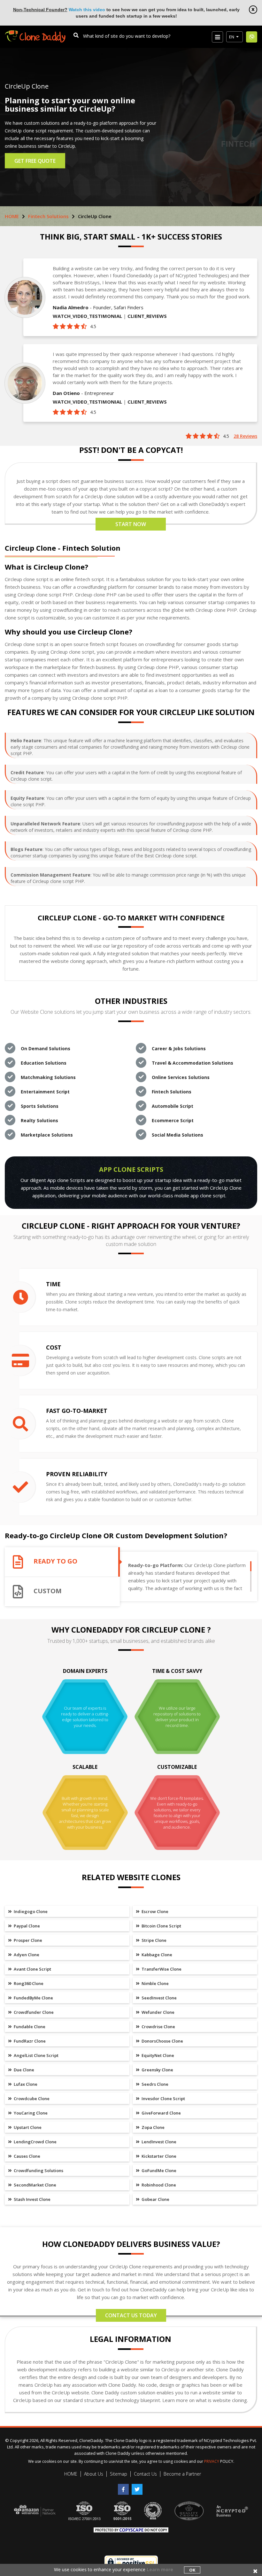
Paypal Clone (26, 1926)
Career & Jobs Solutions (179, 1048)
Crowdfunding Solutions (38, 2170)
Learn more (160, 2569)
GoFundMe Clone (158, 2170)
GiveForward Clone (161, 2113)
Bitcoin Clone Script (161, 1926)
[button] (235, 37)
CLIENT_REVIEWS (147, 316)
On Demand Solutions (46, 1048)
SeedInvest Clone (159, 1998)
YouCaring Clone (30, 2113)
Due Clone (23, 2070)
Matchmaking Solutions (48, 1077)
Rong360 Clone (28, 1983)
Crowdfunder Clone (33, 2012)
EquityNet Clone (157, 2055)
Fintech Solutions (48, 216)
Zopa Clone (153, 2127)
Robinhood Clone (158, 2185)
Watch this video (87, 10)
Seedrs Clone (154, 2084)
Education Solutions (44, 1063)
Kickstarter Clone (158, 2156)
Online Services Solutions (181, 1077)
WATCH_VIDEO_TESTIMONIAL (87, 316)
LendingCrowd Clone (35, 2142)
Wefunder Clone (158, 2012)
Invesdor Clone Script (163, 2099)
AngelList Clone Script (36, 2055)
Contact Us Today (131, 2315)
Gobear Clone (155, 2199)
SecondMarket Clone (35, 2185)
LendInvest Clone (158, 2142)
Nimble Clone (155, 1983)
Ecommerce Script (173, 1120)
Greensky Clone (157, 2070)
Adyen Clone (26, 1955)
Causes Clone (27, 2156)
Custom (48, 1591)
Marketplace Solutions (47, 1135)
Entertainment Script (45, 1092)
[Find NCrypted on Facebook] (125, 2487)
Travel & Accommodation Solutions (193, 1063)
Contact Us (145, 2474)
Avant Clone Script (32, 1969)
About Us (94, 2474)
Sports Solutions (40, 1106)
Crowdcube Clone (31, 2099)
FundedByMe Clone (33, 1998)
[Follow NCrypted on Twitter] (138, 2487)
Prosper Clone (27, 1940)
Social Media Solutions (177, 1135)
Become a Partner (182, 2474)
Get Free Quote (35, 161)
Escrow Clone (154, 1911)
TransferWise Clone (161, 1969)
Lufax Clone (25, 2084)
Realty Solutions (39, 1120)
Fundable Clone (29, 2027)
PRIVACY (212, 2461)
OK (192, 2570)
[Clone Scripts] (35, 33)
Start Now (131, 524)
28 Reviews (245, 436)
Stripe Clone (154, 1940)
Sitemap (119, 2474)
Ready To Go (55, 1561)
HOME (12, 216)
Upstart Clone (27, 2127)
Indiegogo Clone (30, 1911)
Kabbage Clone (156, 1955)
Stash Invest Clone (32, 2199)
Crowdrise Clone (158, 2027)
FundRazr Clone (29, 2041)
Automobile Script (173, 1106)
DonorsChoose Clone (162, 2041)
